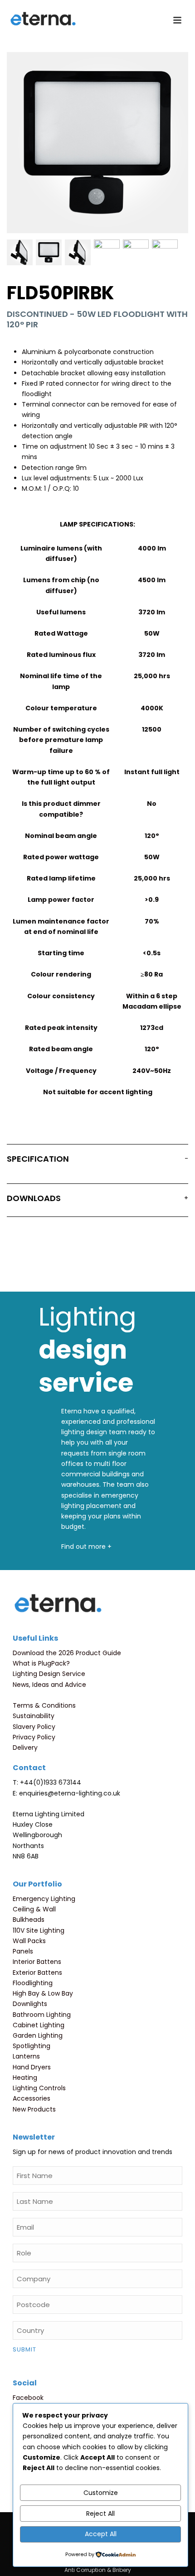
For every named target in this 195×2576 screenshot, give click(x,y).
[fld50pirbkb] (49, 252)
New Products (34, 2109)
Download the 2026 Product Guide (67, 1653)
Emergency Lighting (44, 1899)
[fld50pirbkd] (20, 252)
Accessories (32, 2098)
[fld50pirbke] (165, 252)
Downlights (30, 2004)
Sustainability (34, 1716)
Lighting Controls (39, 2088)
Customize (101, 2493)
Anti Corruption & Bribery (98, 2570)
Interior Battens (37, 1962)
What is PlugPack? (41, 1663)
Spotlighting (32, 2046)
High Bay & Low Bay (43, 1993)
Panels (23, 1951)
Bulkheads (29, 1920)
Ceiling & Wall (34, 1909)
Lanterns (26, 2056)
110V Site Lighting (39, 1930)
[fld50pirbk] (136, 252)
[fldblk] (107, 252)
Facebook (28, 2398)
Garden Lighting (38, 2035)
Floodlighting (33, 1983)
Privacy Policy (34, 1737)
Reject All (100, 2514)
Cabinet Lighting (39, 2025)
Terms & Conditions (44, 1705)
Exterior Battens (37, 1973)
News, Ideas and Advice (49, 1685)
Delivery (25, 1748)
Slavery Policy (34, 1727)
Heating (25, 2078)
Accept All (101, 2534)
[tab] (97, 1161)
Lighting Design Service (49, 1674)
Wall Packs (29, 1941)
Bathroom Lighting (42, 2015)
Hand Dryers (32, 2067)
